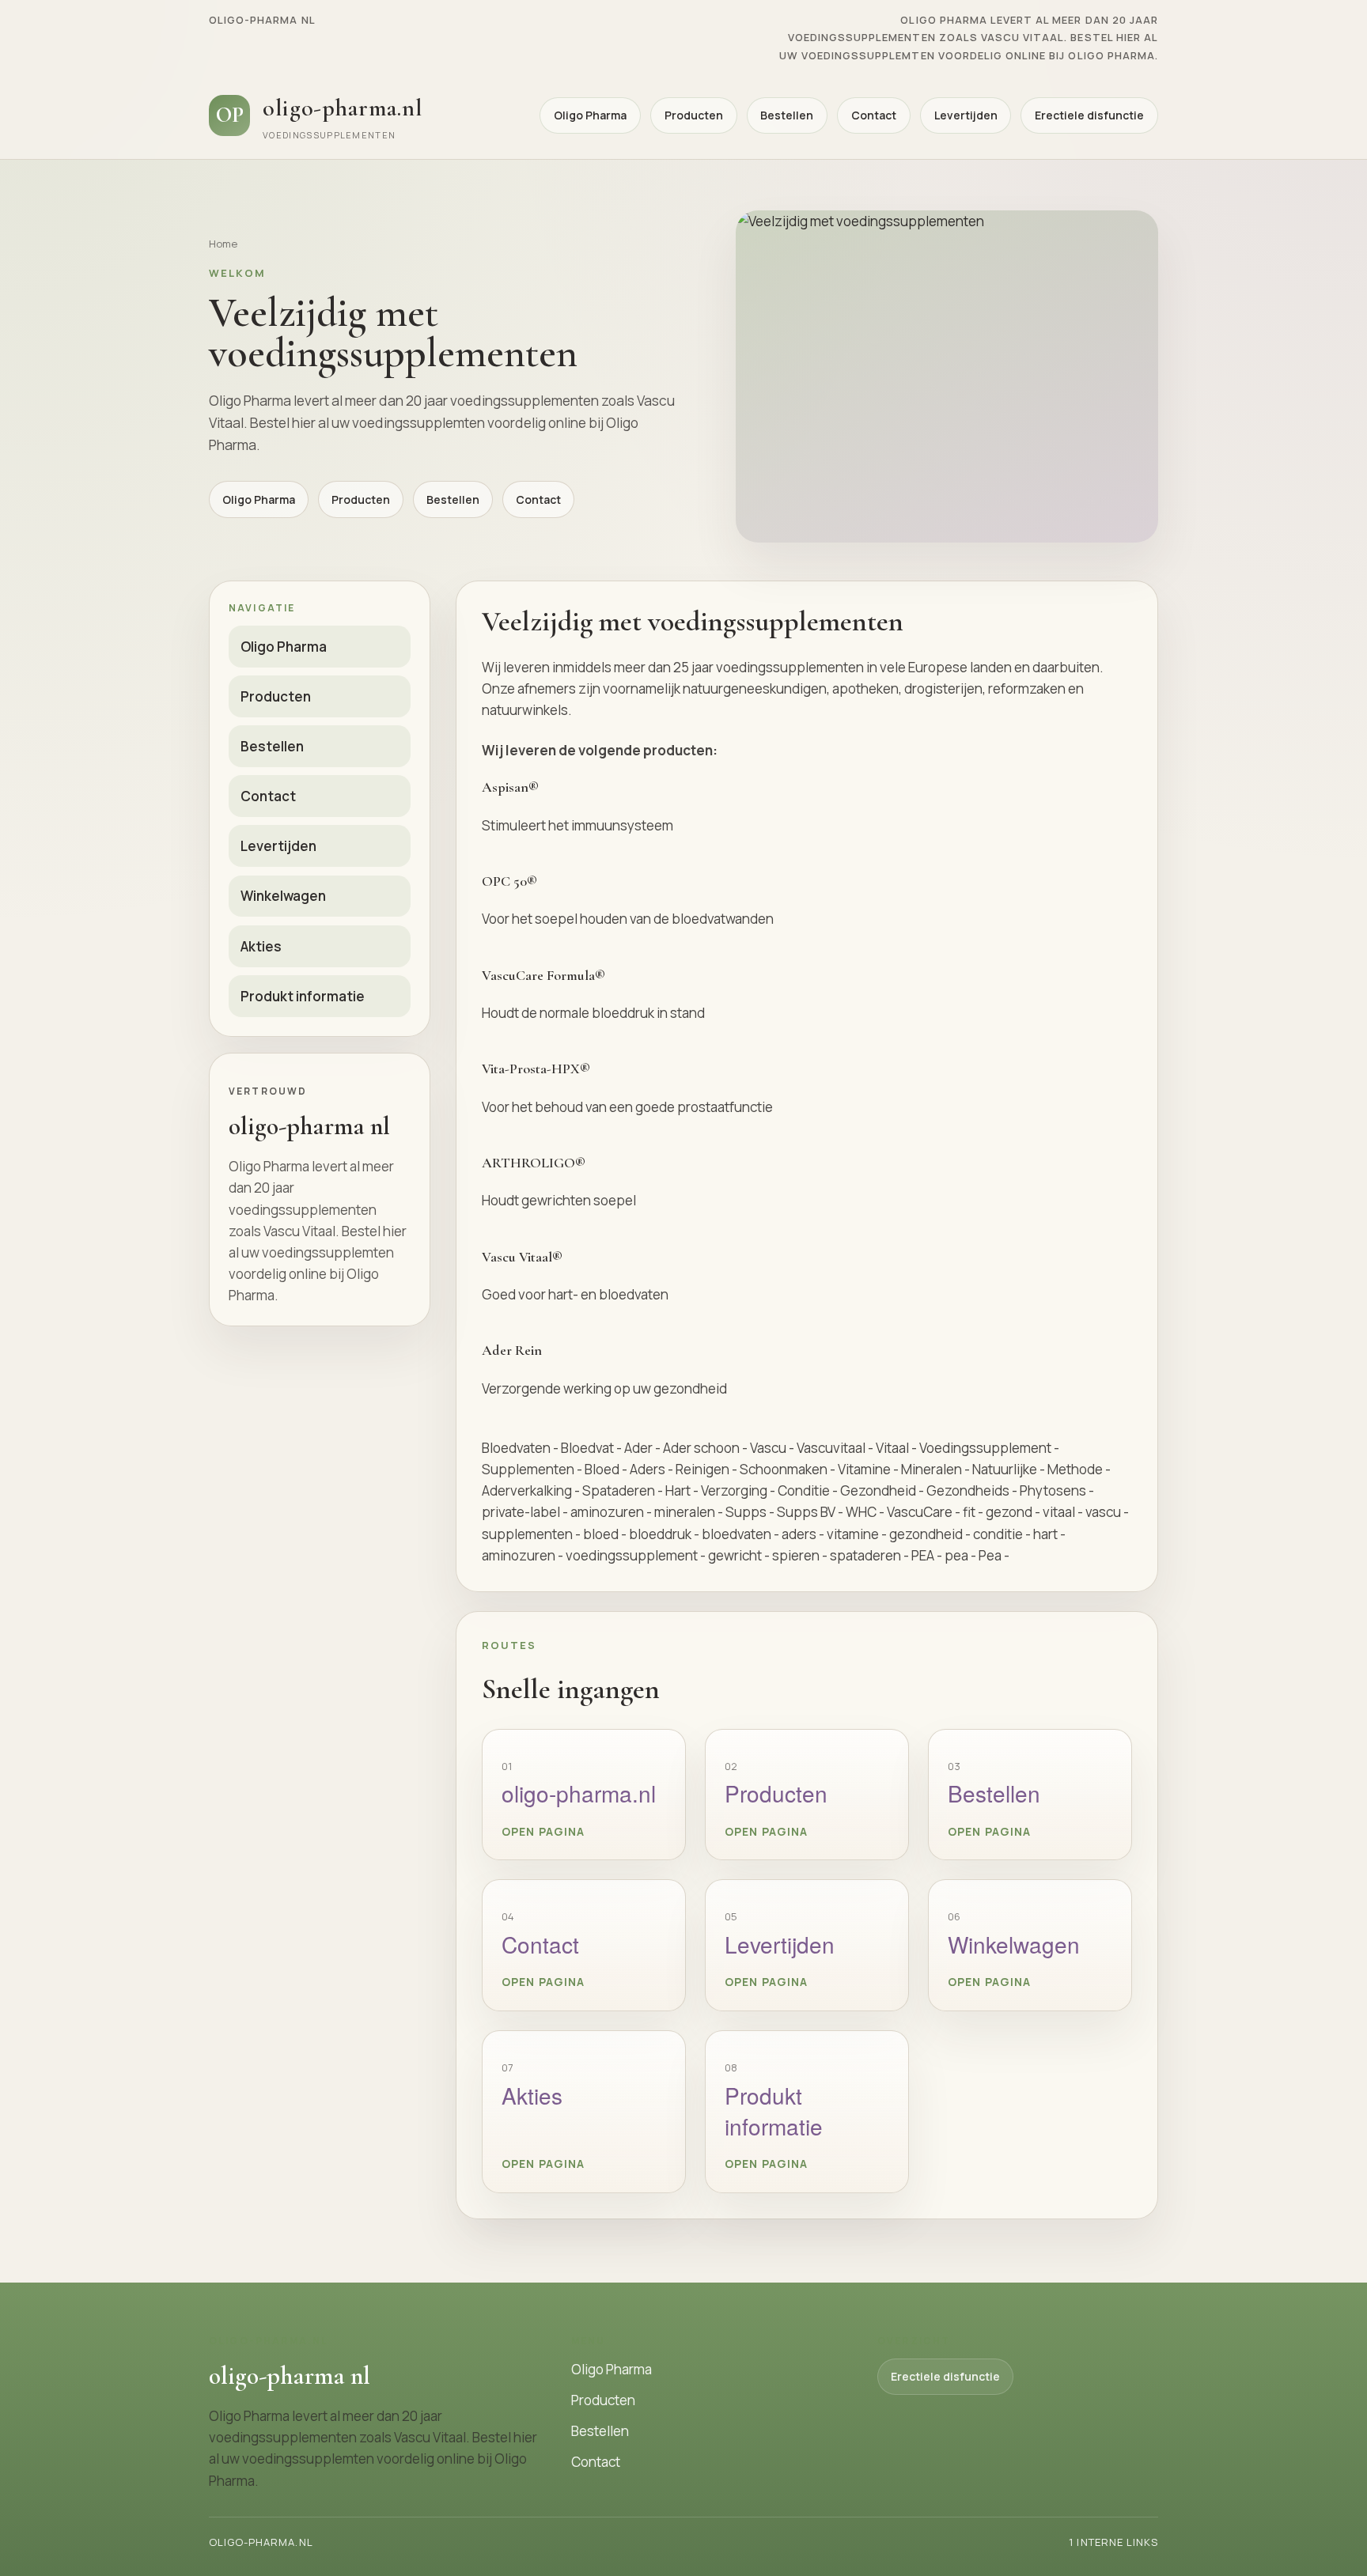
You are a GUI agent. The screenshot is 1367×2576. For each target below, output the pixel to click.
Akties (261, 946)
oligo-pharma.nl (579, 1793)
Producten (694, 115)
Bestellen (787, 115)
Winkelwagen (283, 896)
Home (223, 244)
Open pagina (543, 1831)
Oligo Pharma (590, 115)
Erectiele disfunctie (1089, 115)
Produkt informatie (303, 996)
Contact (874, 115)
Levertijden (966, 115)
